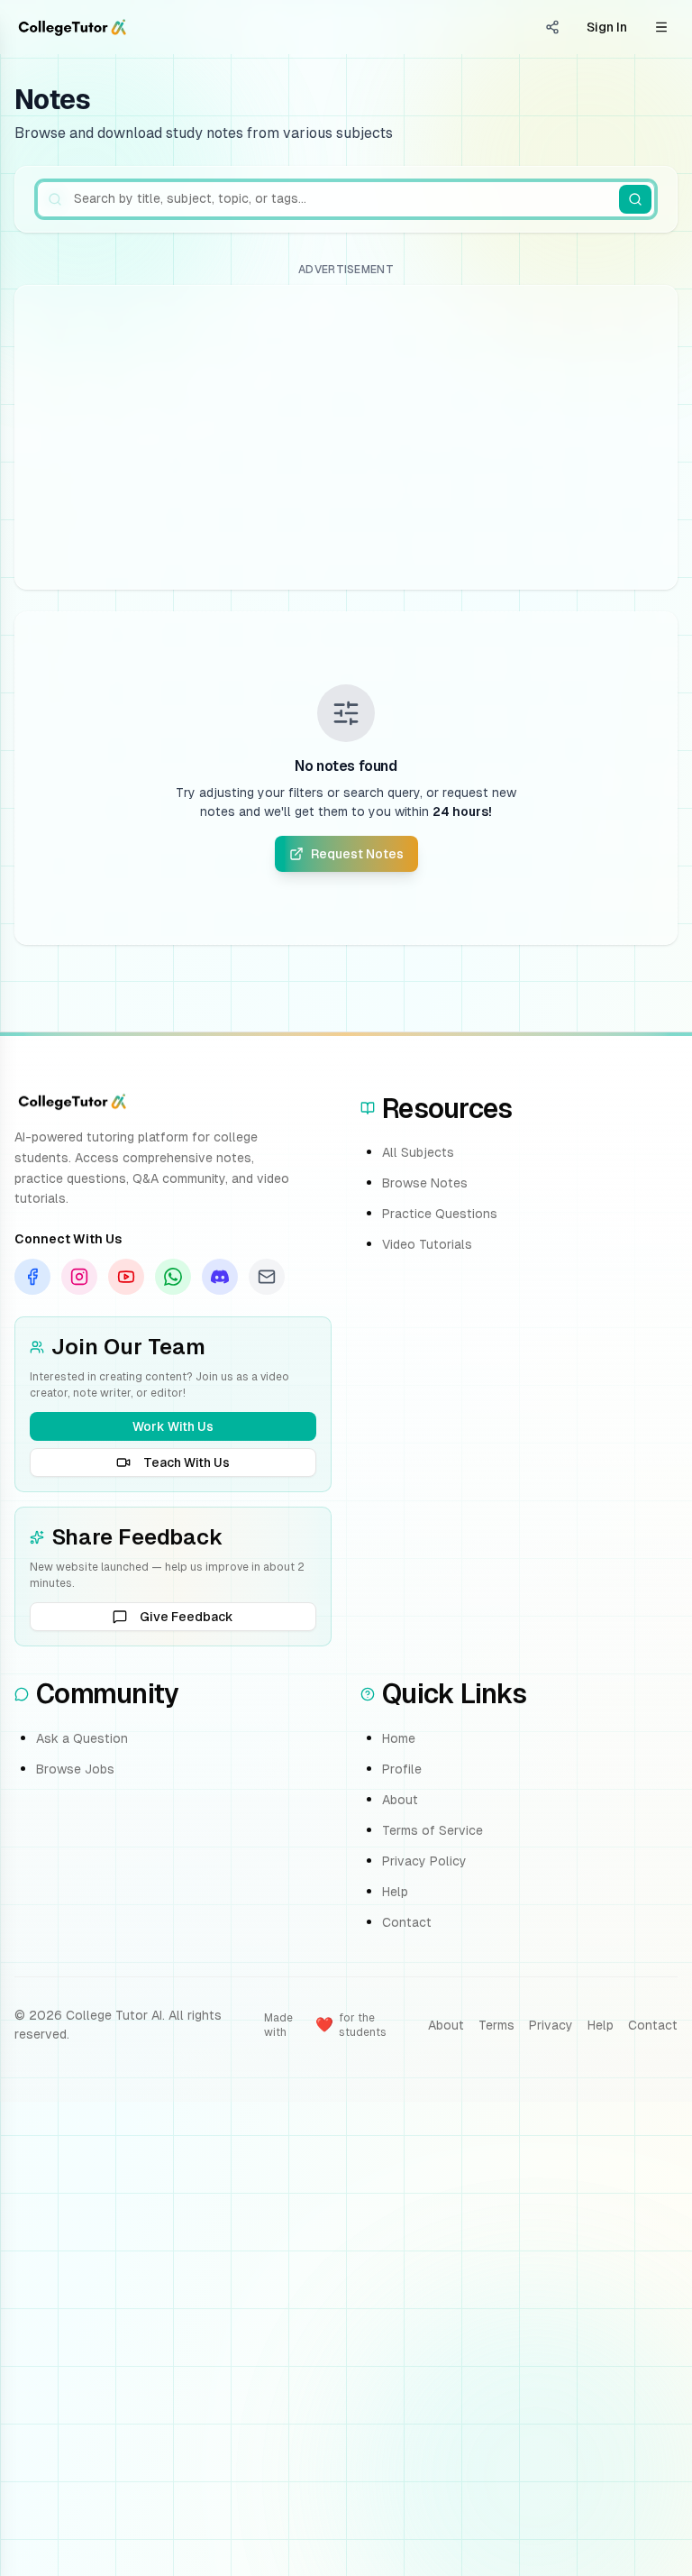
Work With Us (173, 1426)
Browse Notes (425, 1183)
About (400, 1800)
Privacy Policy (424, 1861)
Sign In (607, 27)
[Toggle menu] (661, 27)
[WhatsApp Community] (173, 1277)
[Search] (635, 199)
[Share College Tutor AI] (552, 27)
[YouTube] (126, 1277)
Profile (402, 1769)
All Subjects (418, 1152)
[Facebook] (32, 1277)
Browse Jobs (75, 1769)
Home (399, 1738)
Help (395, 1892)
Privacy (551, 2025)
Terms (496, 2025)
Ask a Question (82, 1738)
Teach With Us (187, 1462)
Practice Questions (440, 1214)
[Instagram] (79, 1277)
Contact (407, 1922)
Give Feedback (187, 1617)
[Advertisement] (346, 437)
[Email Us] (267, 1277)
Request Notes (357, 854)
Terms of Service (432, 1830)
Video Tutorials (427, 1244)
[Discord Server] (220, 1277)
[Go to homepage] (72, 27)
